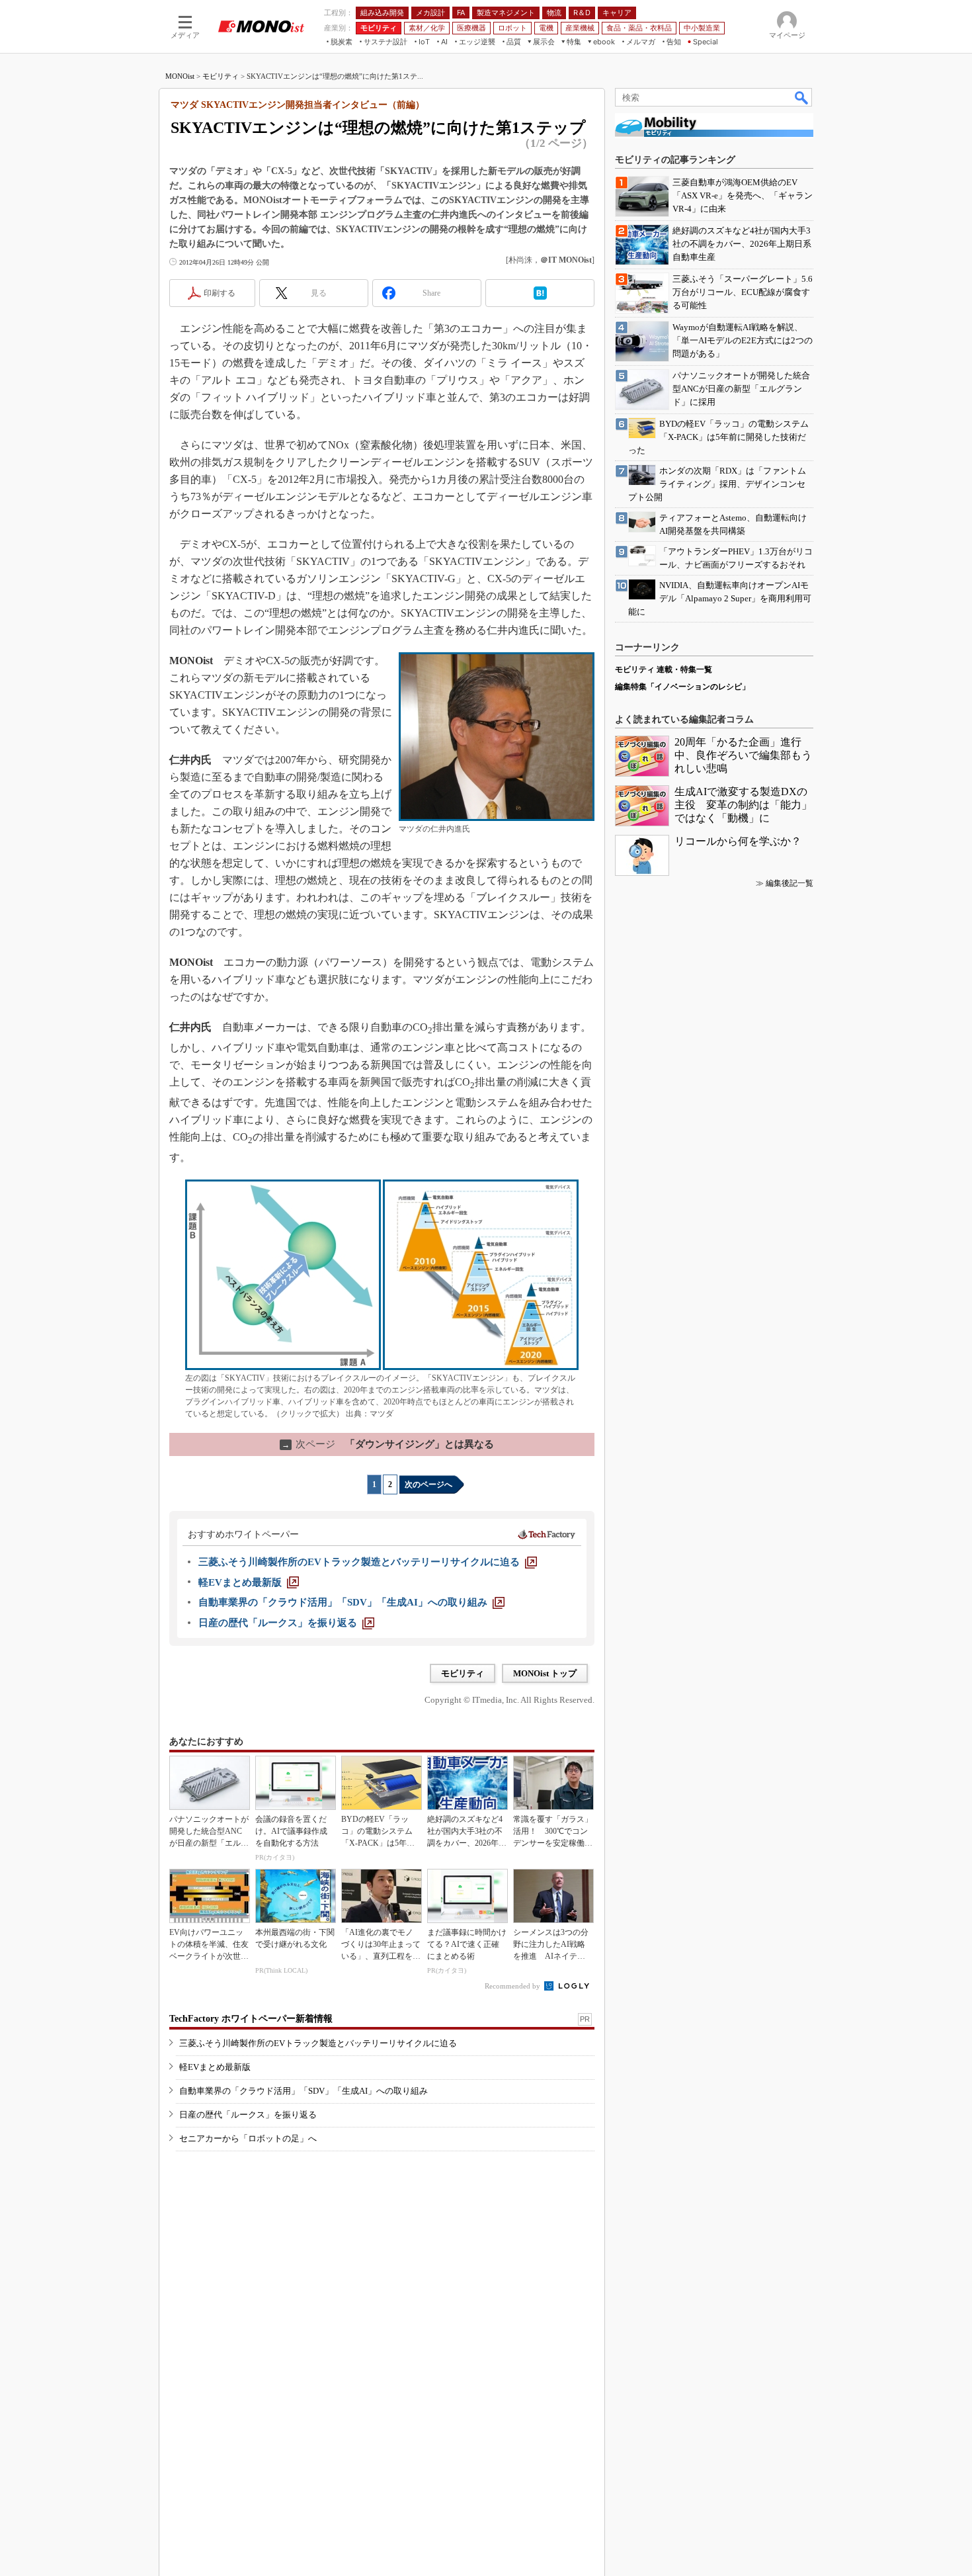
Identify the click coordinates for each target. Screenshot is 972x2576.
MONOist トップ (545, 1673)
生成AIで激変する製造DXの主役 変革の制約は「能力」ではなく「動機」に (743, 805)
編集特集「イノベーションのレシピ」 (682, 687)
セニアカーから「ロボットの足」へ (248, 2138)
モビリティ (221, 76)
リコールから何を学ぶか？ (738, 841)
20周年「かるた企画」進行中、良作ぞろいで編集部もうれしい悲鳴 (743, 755)
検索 (802, 97)
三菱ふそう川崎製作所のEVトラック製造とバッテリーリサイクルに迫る (318, 2043)
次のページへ (428, 1484)
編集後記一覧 (790, 883)
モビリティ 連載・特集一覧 (664, 669)
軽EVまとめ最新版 (215, 2067)
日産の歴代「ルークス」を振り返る (248, 2115)
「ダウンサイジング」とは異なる (388, 1444)
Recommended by (513, 1986)
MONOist (180, 76)
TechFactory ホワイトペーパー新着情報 (251, 2019)
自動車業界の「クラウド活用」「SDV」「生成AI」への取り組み (304, 2091)
